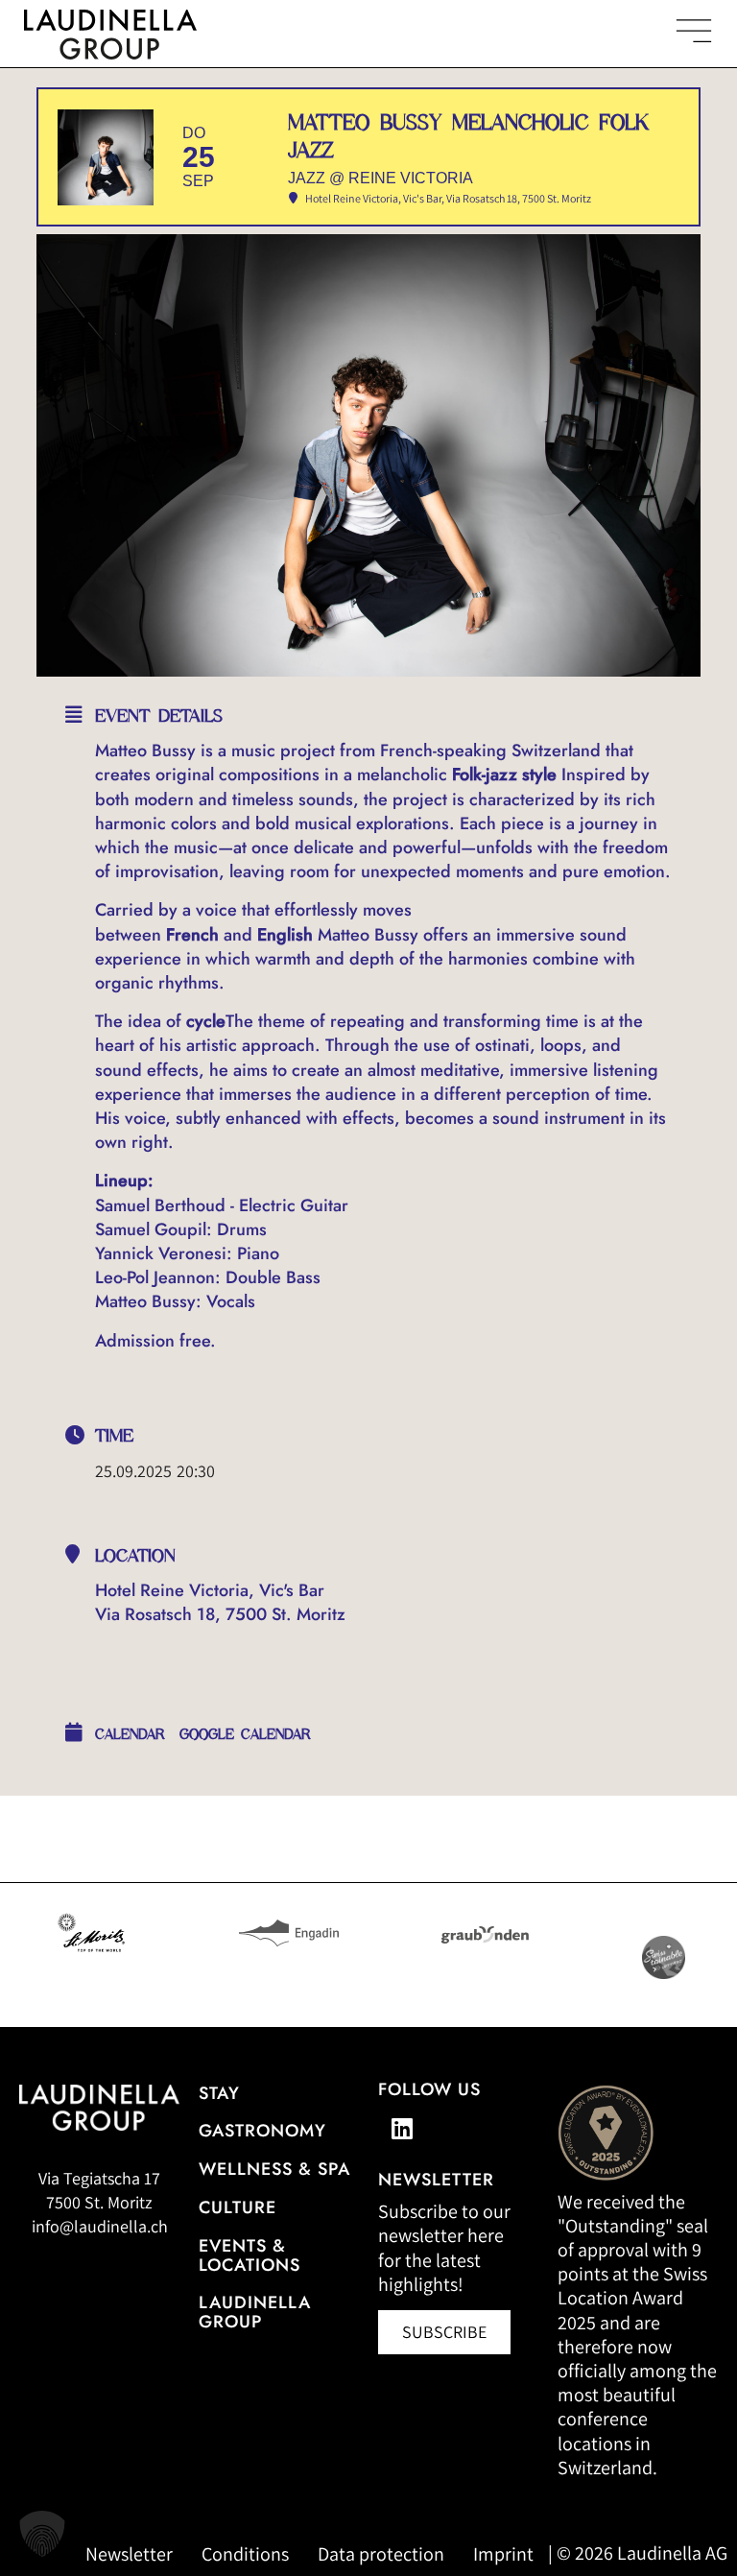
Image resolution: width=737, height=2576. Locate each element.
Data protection (381, 2554)
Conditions (245, 2554)
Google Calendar (245, 1734)
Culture (238, 2207)
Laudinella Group (255, 2312)
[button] (42, 2534)
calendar (130, 1734)
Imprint (503, 2554)
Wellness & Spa (274, 2169)
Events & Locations (250, 2255)
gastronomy (262, 2131)
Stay (219, 2093)
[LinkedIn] (402, 2128)
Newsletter (129, 2554)
